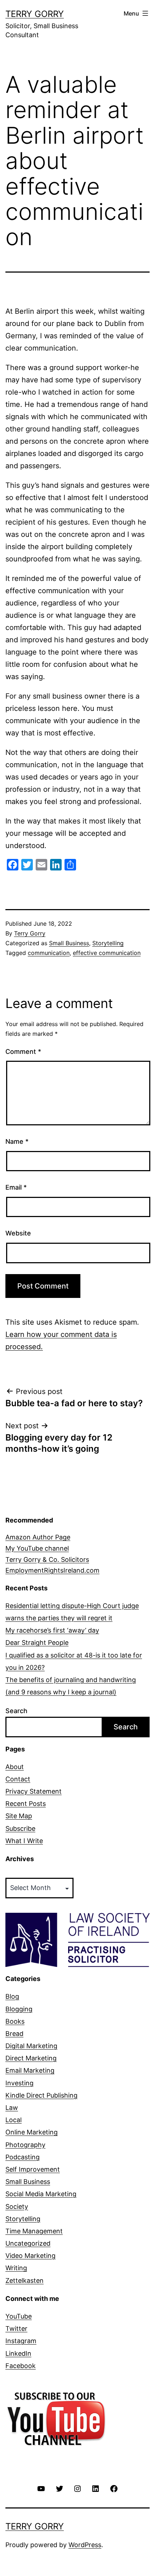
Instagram (21, 2341)
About (15, 1767)
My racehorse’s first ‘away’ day (52, 1630)
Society (17, 2206)
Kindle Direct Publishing (41, 2095)
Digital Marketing (31, 2046)
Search (16, 1711)
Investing (19, 2083)
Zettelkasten (25, 2280)
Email (16, 1187)
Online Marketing (32, 2132)
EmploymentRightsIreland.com (52, 1570)
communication (49, 953)
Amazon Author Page (38, 1537)
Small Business (69, 943)
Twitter (16, 2329)
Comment (23, 1052)
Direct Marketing (31, 2058)
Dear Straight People (37, 1643)
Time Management (34, 2231)
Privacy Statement (34, 1791)
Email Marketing (30, 2070)
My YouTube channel (37, 1548)
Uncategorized (28, 2243)
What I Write (24, 1841)
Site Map (19, 1816)
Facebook (21, 2366)
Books (15, 2021)
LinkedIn (18, 2353)
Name (17, 1141)
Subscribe (20, 1828)
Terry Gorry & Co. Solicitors (47, 1559)
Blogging (19, 2009)
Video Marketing (30, 2256)
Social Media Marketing (41, 2194)
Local (14, 2120)
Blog (12, 1996)
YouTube (19, 2316)
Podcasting (23, 2157)
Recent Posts (26, 1804)
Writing (16, 2268)
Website (18, 1233)
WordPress (85, 2545)
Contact (18, 1779)
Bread (14, 2034)
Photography (25, 2145)
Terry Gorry (35, 14)
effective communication (107, 953)
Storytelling (108, 943)
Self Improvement (33, 2169)
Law (12, 2108)
